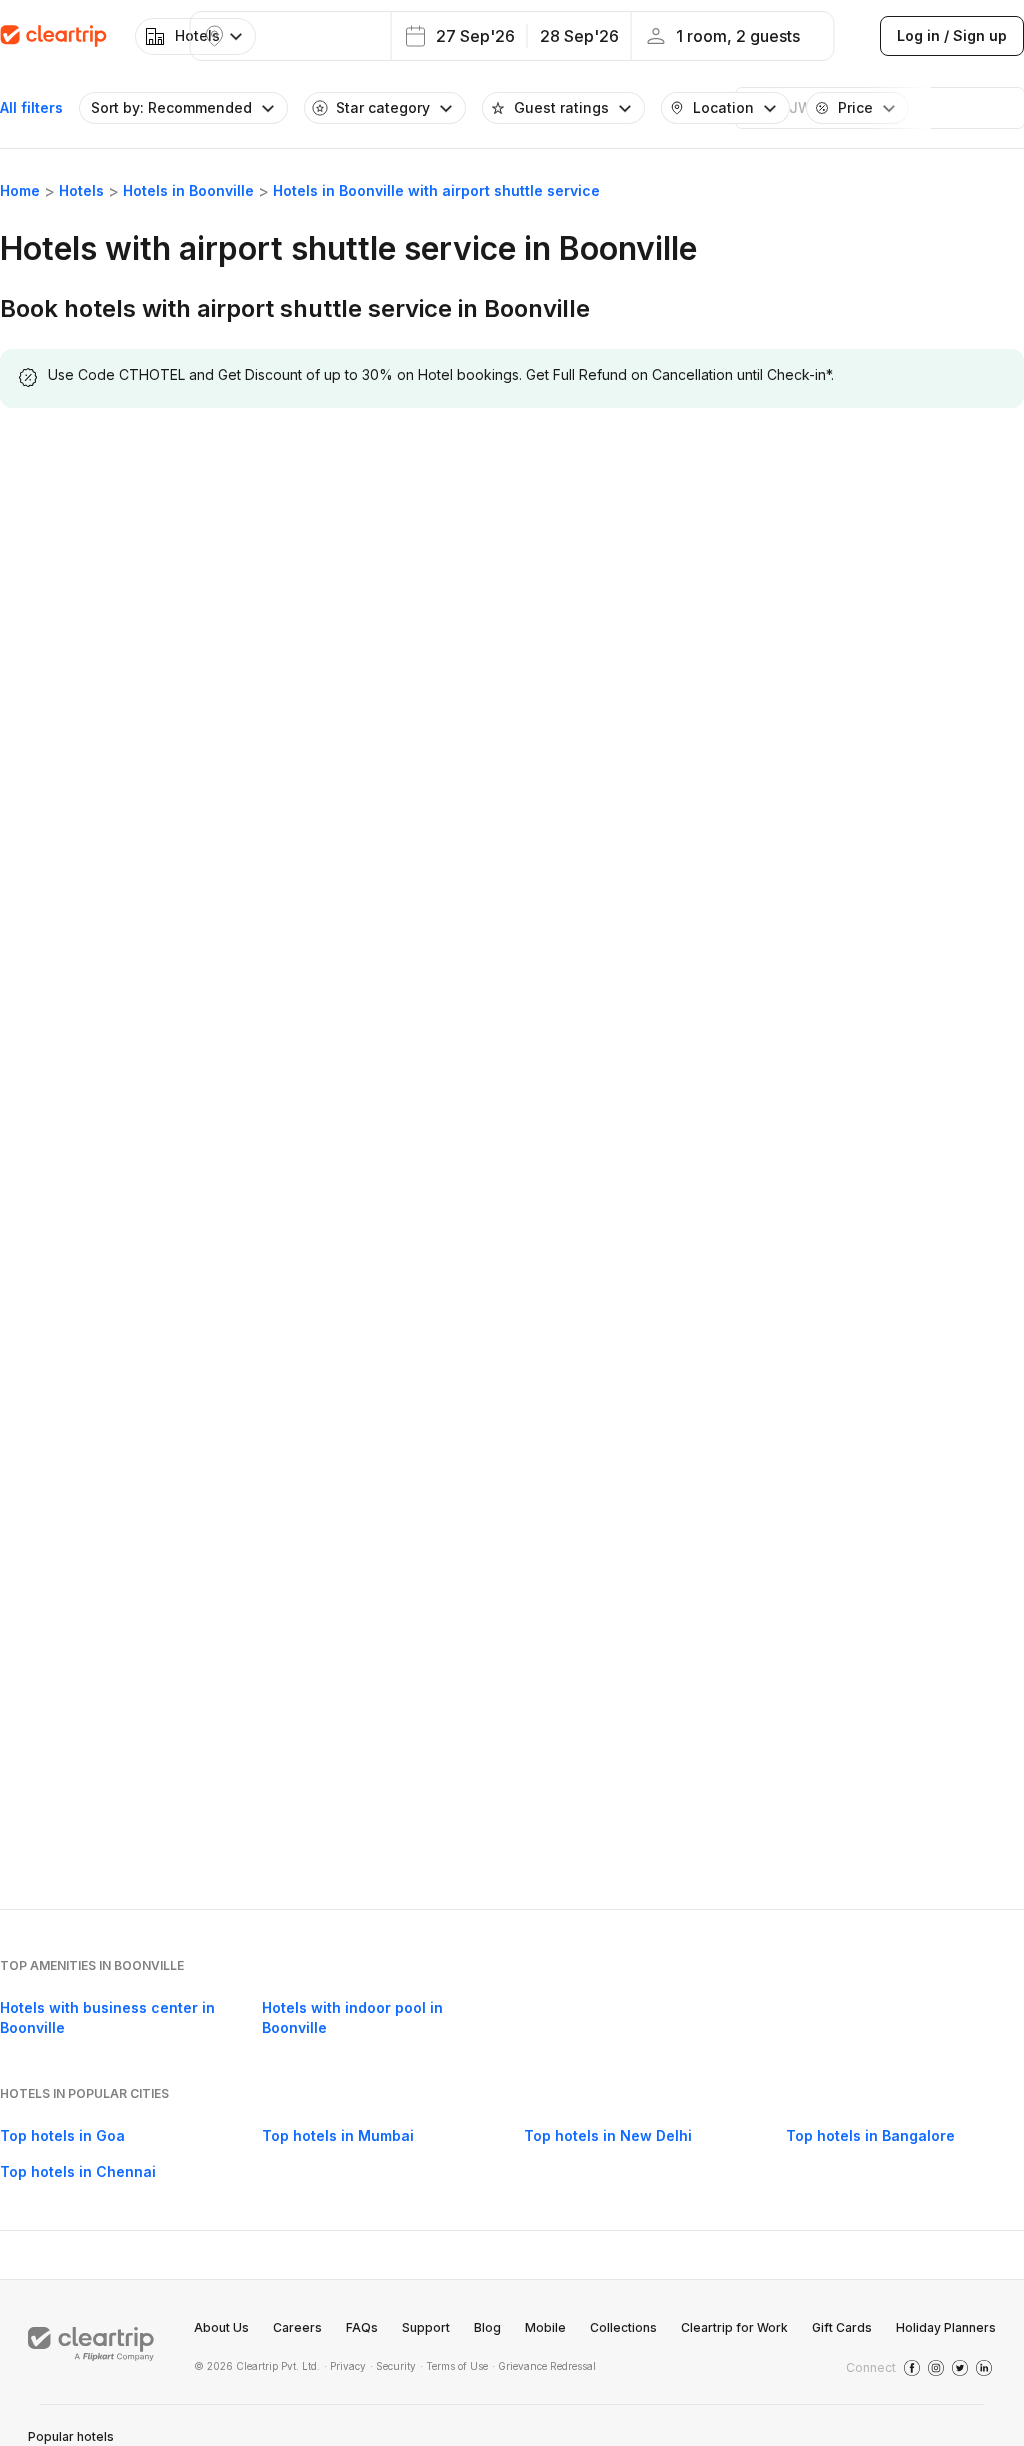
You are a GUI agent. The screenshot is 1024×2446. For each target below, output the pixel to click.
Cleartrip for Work (734, 2327)
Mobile (545, 2327)
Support (426, 2327)
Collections (623, 2327)
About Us (221, 2327)
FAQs (362, 2327)
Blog (487, 2327)
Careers (297, 2327)
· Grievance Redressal (544, 2366)
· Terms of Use (454, 2366)
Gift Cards (842, 2327)
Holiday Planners (946, 2327)
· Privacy (345, 2366)
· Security (393, 2366)
